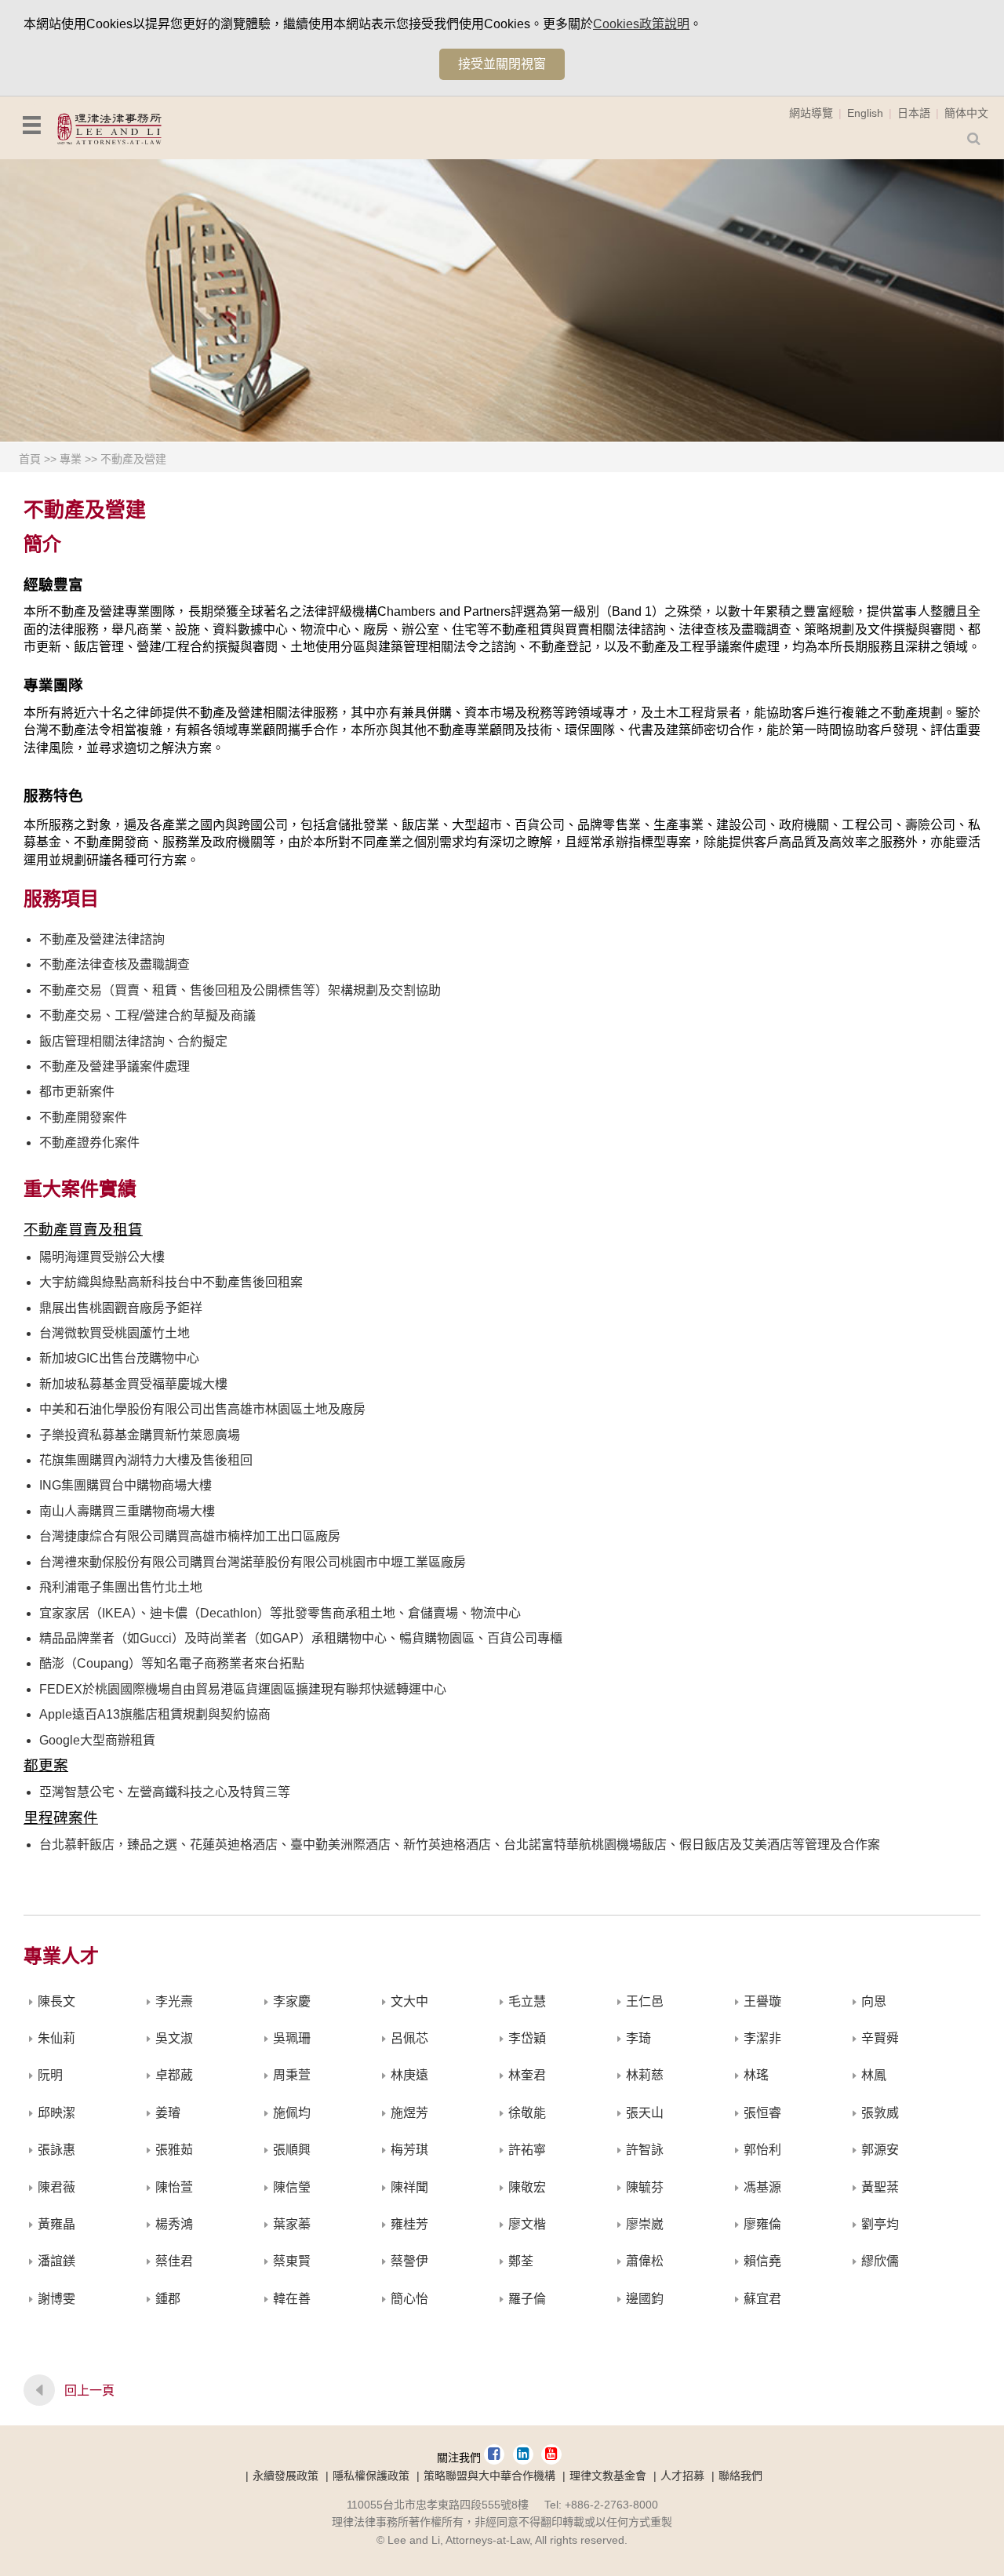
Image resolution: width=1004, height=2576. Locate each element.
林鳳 (874, 2075)
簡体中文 (966, 113)
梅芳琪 (409, 2150)
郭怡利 (762, 2150)
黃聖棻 (880, 2187)
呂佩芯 (409, 2038)
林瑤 (756, 2075)
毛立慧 (527, 2001)
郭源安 (880, 2150)
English (865, 113)
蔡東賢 (292, 2261)
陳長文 (56, 2001)
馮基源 (762, 2187)
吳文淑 (174, 2038)
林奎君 (527, 2075)
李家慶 (292, 2001)
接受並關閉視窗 (502, 64)
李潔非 (762, 2038)
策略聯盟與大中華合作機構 (489, 2476)
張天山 (645, 2113)
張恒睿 (762, 2113)
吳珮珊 (292, 2038)
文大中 (409, 2001)
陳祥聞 (409, 2187)
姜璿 (168, 2113)
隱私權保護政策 (371, 2476)
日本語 (914, 113)
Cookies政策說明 (641, 24)
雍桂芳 (409, 2224)
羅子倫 (527, 2299)
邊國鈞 (645, 2299)
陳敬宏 (527, 2187)
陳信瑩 (292, 2187)
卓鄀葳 (174, 2075)
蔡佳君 (174, 2261)
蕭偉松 (645, 2261)
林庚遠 (409, 2075)
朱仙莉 (56, 2038)
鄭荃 (521, 2261)
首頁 (30, 459)
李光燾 (174, 2001)
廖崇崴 (645, 2224)
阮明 (50, 2075)
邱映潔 (56, 2113)
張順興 (292, 2150)
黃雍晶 (56, 2224)
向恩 (874, 2001)
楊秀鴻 (174, 2224)
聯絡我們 (740, 2476)
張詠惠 (56, 2150)
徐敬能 (527, 2113)
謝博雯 (56, 2299)
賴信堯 (762, 2261)
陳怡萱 (174, 2187)
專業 (71, 459)
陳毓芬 (645, 2187)
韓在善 (292, 2299)
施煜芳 (409, 2113)
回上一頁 (89, 2390)
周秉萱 (292, 2075)
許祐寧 (527, 2150)
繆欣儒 (880, 2261)
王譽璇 (762, 2001)
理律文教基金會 (608, 2476)
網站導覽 (811, 113)
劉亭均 (880, 2224)
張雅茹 (174, 2150)
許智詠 (645, 2150)
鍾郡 (168, 2299)
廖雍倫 (762, 2224)
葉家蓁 (292, 2224)
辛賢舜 (880, 2038)
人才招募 (682, 2476)
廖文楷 (527, 2224)
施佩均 (292, 2113)
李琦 (638, 2038)
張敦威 (880, 2113)
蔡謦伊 (409, 2261)
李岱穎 (527, 2038)
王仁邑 (645, 2001)
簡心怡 (409, 2299)
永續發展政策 (286, 2476)
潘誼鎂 (56, 2261)
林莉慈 (645, 2075)
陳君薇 (56, 2187)
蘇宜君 (762, 2299)
